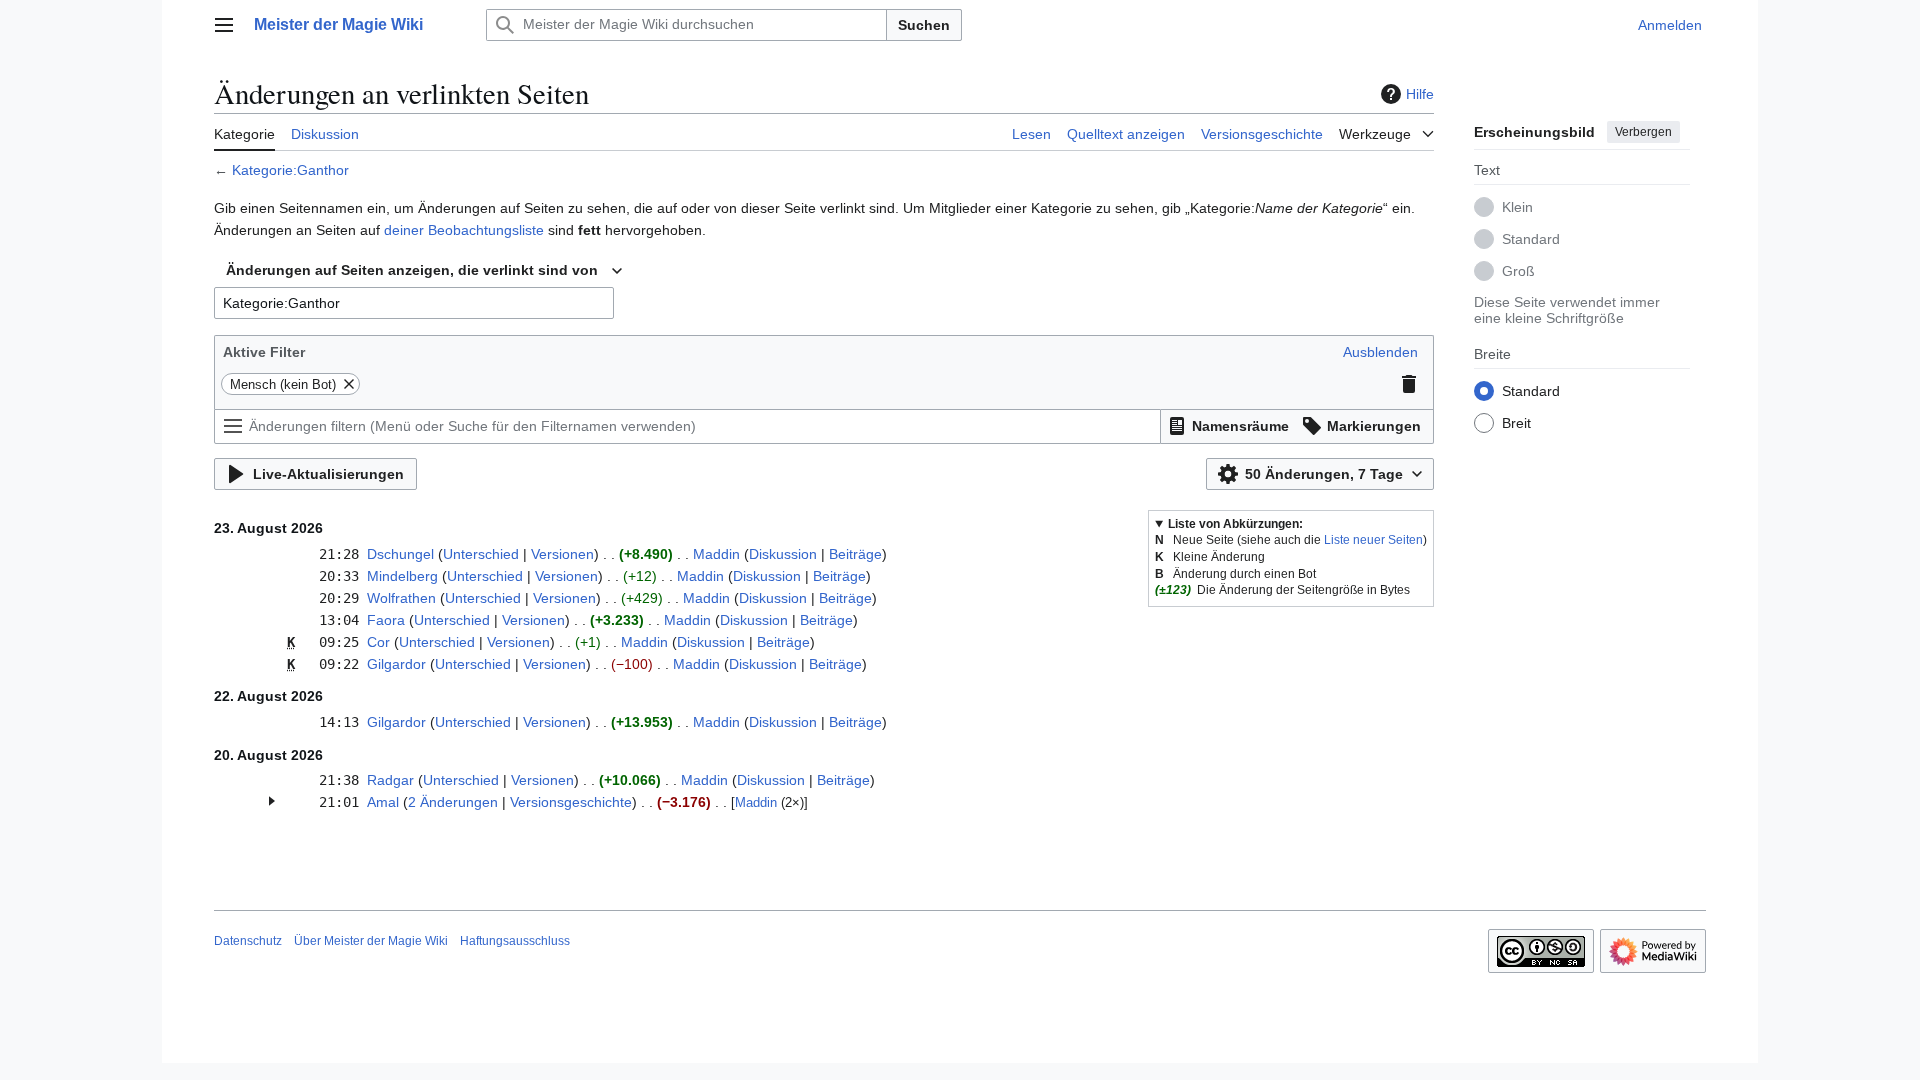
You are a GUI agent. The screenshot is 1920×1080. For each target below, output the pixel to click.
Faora (386, 620)
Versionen (562, 554)
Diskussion (783, 554)
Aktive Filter (264, 352)
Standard (1531, 239)
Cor (378, 642)
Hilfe (1420, 94)
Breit (1516, 423)
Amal (383, 802)
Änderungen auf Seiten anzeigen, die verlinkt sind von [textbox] (412, 270)
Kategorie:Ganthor (290, 170)
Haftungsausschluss (515, 941)
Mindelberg (402, 576)
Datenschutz (248, 941)
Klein (1517, 207)
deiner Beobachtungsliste (464, 230)
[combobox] (424, 271)
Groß (1518, 271)
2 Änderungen (453, 802)
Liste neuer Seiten (1373, 540)
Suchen (924, 25)
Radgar (390, 780)
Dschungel (400, 554)
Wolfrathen (401, 598)
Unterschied (481, 554)
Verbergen (1643, 132)
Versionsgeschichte (571, 802)
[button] (224, 25)
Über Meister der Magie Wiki (371, 941)
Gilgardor (396, 664)
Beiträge (855, 554)
